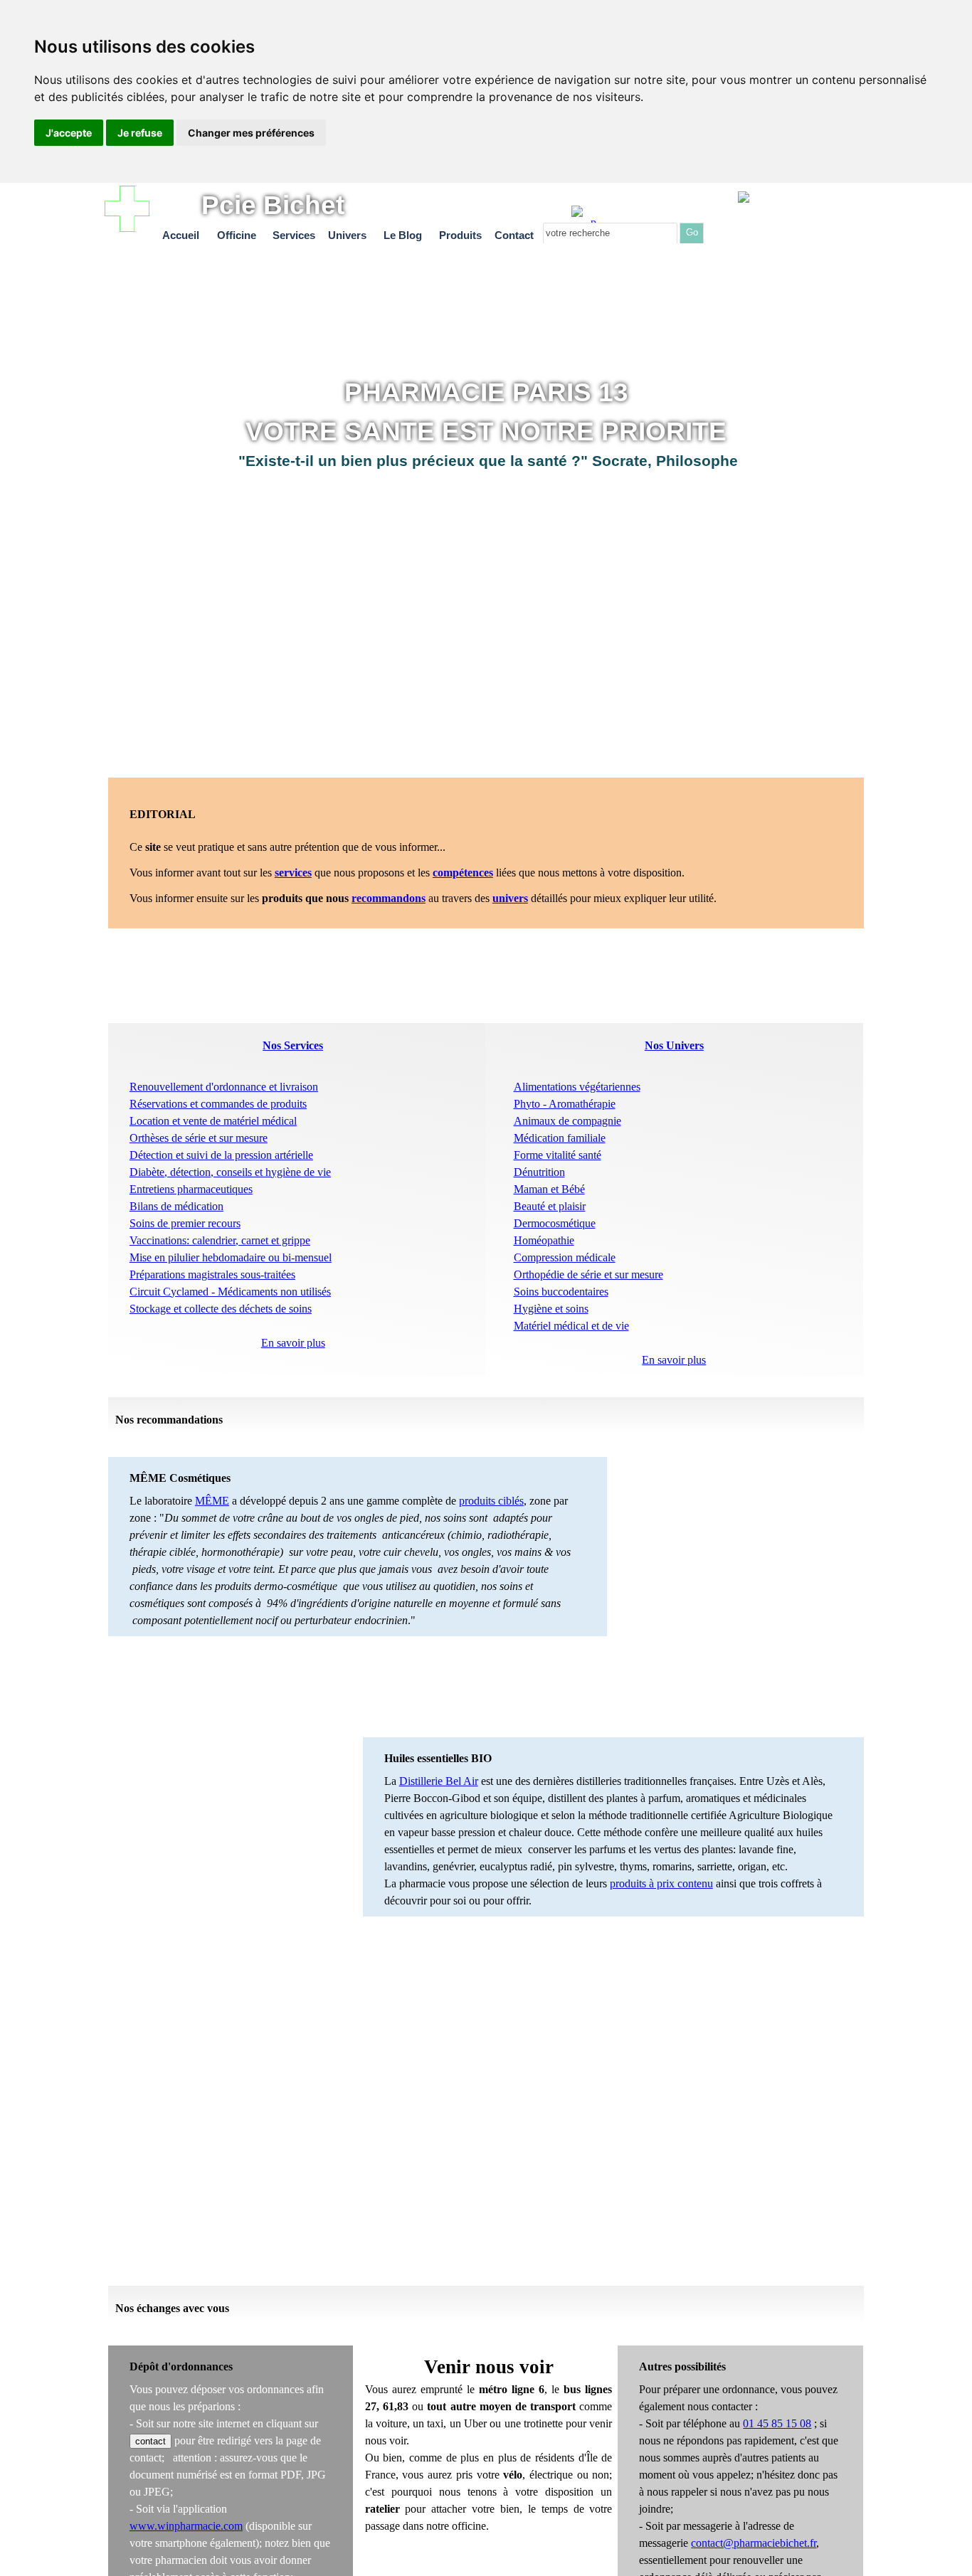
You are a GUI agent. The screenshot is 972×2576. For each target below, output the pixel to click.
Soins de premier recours (185, 1223)
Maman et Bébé (549, 1189)
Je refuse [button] (140, 133)
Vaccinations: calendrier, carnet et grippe (220, 1240)
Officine (237, 235)
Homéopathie (544, 1240)
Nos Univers (674, 1045)
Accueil (181, 235)
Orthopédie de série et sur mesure (588, 1274)
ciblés (511, 1501)
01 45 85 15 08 (777, 2423)
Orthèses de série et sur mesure (199, 1138)
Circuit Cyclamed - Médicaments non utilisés (230, 1292)
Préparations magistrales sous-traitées (212, 1274)
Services (294, 235)
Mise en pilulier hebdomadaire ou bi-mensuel (231, 1257)
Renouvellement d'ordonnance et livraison (224, 1087)
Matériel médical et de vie (571, 1326)
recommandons (389, 898)
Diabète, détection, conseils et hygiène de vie (230, 1172)
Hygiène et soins (551, 1309)
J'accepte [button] (69, 133)
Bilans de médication (176, 1206)
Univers (347, 235)
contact (150, 2441)
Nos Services (293, 1045)
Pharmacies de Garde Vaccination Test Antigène (819, 217)
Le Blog (403, 235)
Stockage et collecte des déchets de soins (221, 1309)
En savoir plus (674, 1360)
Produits (460, 235)
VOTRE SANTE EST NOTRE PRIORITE (486, 431)
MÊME (212, 1501)
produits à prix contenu (661, 1883)
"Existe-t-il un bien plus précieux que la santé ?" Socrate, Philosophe (488, 461)
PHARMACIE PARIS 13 (486, 392)
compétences (463, 873)
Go (692, 232)
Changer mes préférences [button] (251, 133)
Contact (514, 235)
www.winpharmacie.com (186, 2526)
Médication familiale (560, 1138)
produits (479, 1501)
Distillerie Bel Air (439, 1781)
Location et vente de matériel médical (213, 1121)
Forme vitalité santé (558, 1155)
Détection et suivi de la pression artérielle (221, 1155)
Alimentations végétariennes (577, 1087)
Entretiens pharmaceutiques (191, 1189)
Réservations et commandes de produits (218, 1104)
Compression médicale (565, 1257)
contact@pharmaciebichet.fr (754, 2543)
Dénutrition (539, 1172)
